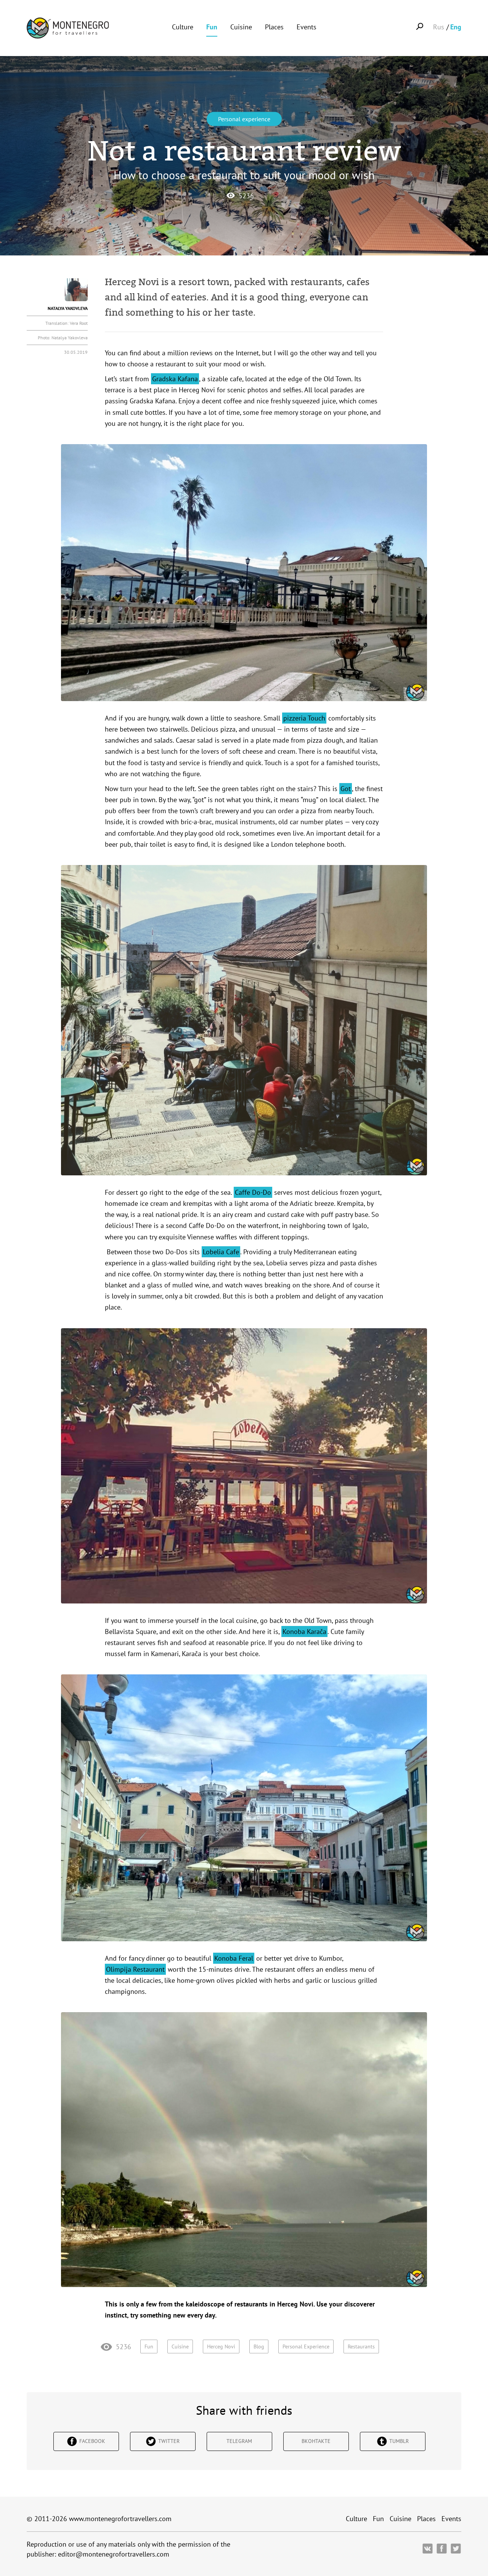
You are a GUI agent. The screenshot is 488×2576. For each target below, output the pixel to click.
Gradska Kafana (175, 379)
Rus (439, 27)
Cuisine (241, 27)
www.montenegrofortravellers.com (120, 2519)
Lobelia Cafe (221, 1252)
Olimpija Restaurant (135, 1969)
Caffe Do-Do (253, 1192)
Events (307, 27)
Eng (456, 27)
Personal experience (244, 119)
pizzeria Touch (304, 718)
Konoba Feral (234, 1958)
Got (346, 789)
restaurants (361, 2346)
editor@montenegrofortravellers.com (114, 2554)
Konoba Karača (304, 1631)
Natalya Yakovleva (68, 308)
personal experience (306, 2346)
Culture (183, 27)
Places (274, 27)
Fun (212, 27)
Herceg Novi (221, 2346)
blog (259, 2346)
